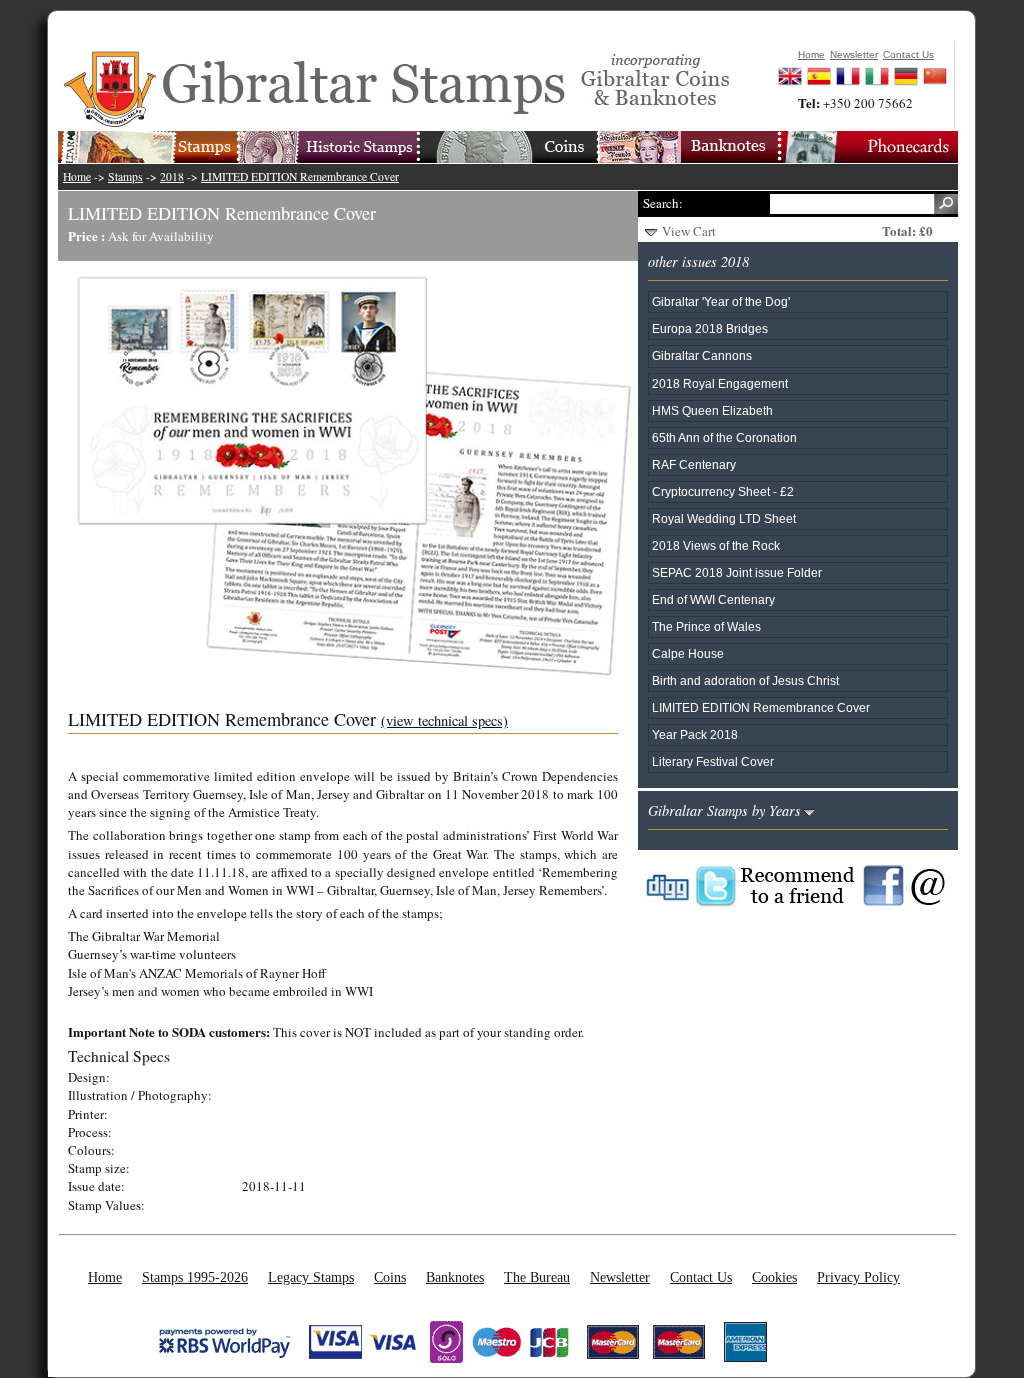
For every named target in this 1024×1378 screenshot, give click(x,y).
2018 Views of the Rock (716, 545)
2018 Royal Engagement (720, 383)
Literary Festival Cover (713, 761)
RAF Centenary (694, 464)
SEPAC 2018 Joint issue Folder (737, 572)
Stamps (125, 176)
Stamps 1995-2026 (195, 1277)
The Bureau (537, 1277)
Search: (663, 203)
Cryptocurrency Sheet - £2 (723, 491)
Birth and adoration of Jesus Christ (745, 680)
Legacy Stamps (311, 1277)
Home (77, 176)
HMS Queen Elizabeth (712, 410)
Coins (390, 1277)
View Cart (689, 231)
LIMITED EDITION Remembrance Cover (300, 176)
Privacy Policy (858, 1277)
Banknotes (455, 1277)
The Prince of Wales (706, 626)
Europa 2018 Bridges (710, 328)
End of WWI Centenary (713, 599)
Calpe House (688, 653)
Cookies (774, 1277)
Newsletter (620, 1277)
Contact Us (701, 1277)
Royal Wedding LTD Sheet (724, 518)
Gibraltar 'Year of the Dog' (721, 301)
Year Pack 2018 (695, 734)
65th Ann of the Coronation (724, 437)
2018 (172, 176)
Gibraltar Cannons (702, 355)
